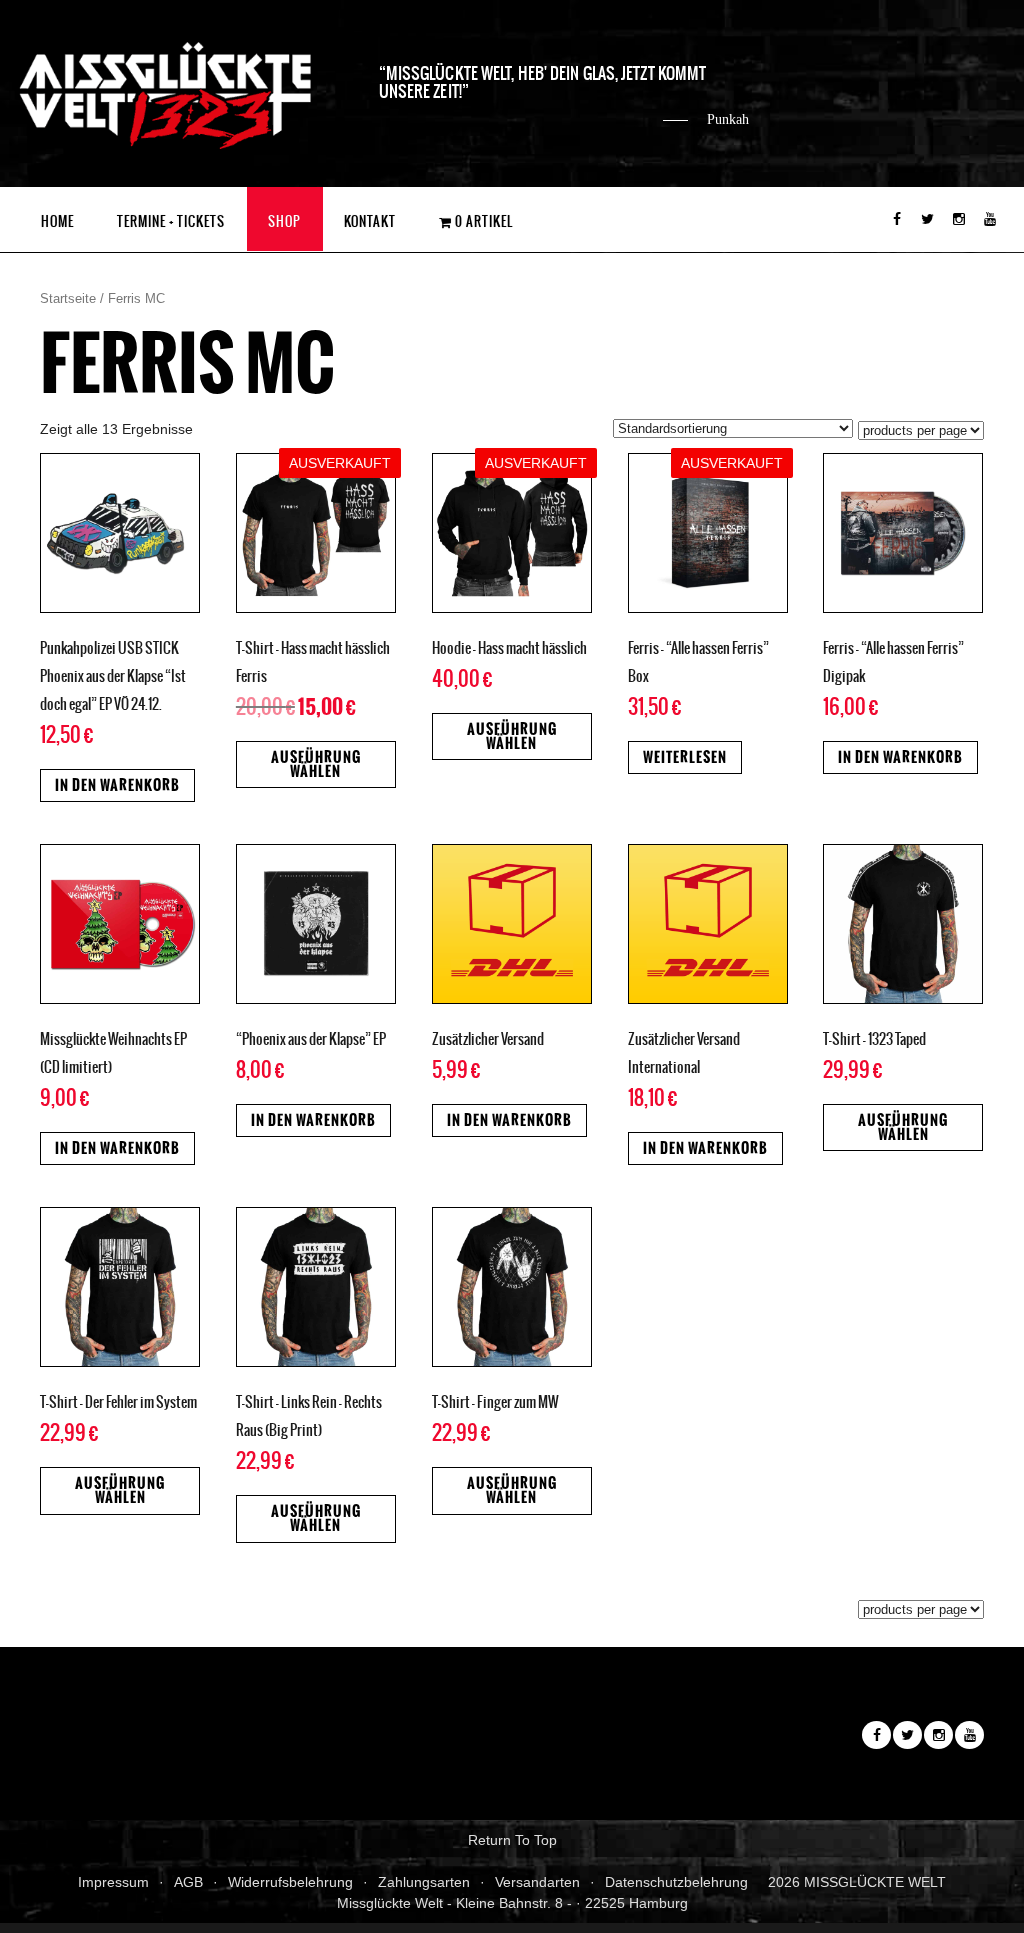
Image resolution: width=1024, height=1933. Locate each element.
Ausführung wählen (316, 764)
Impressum (113, 1882)
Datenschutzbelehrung (676, 1882)
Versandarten (537, 1882)
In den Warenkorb (117, 785)
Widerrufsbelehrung (290, 1882)
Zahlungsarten (424, 1882)
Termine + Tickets (171, 221)
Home (57, 221)
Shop (284, 221)
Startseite (68, 298)
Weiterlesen (685, 757)
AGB (188, 1882)
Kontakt (370, 221)
